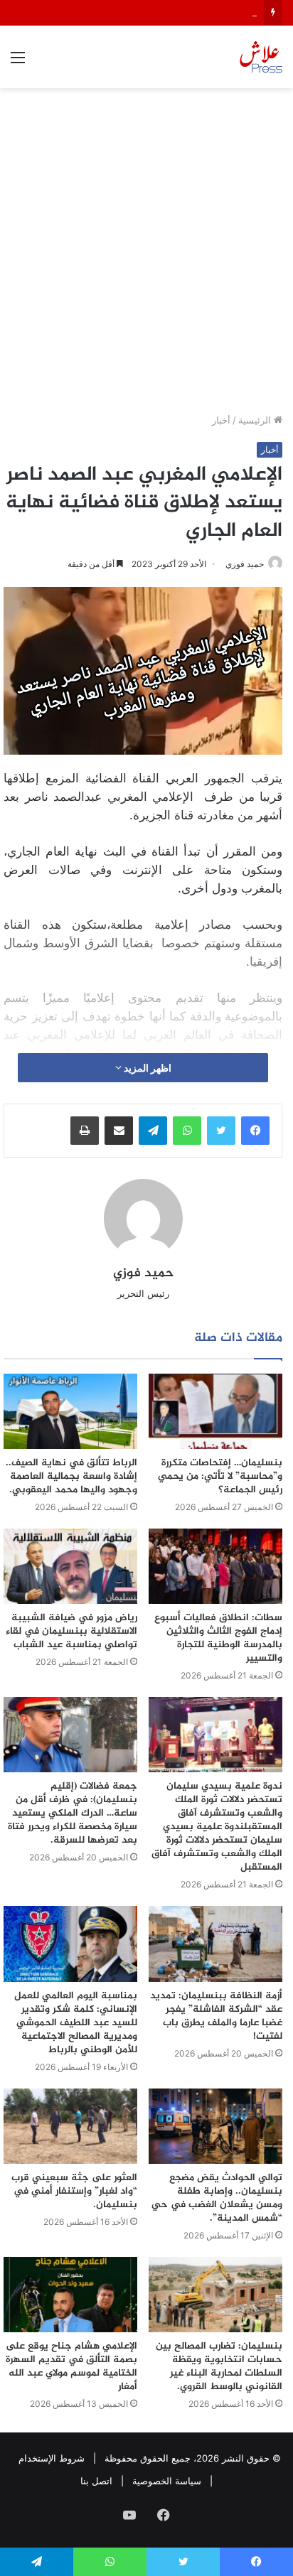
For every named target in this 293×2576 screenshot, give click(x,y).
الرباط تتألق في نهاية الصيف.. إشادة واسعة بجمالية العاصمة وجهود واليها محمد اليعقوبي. (71, 1476)
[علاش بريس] (261, 57)
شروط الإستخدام (52, 2458)
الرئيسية (256, 420)
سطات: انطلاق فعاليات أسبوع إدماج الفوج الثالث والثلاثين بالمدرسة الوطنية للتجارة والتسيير (218, 1638)
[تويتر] (221, 1131)
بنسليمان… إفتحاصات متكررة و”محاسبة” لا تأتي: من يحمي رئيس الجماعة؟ (220, 1476)
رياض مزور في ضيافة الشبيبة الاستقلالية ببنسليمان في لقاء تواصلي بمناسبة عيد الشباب (71, 1631)
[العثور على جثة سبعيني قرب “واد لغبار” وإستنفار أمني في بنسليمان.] (70, 2126)
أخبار (221, 420)
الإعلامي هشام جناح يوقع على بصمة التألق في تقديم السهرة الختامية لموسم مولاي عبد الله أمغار (71, 2366)
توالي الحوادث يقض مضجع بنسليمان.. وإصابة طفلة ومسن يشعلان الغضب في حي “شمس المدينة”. (217, 2198)
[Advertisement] (146, 256)
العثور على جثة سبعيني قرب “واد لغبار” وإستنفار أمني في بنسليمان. (74, 2191)
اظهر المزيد (146, 1068)
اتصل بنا (96, 2481)
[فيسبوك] (255, 1131)
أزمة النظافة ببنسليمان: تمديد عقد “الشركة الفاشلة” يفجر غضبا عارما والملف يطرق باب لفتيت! (216, 2016)
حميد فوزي (245, 564)
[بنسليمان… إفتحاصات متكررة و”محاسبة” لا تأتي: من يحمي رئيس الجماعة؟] (215, 1411)
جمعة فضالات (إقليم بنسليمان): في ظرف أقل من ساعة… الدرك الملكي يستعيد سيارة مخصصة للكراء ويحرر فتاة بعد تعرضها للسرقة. (73, 1813)
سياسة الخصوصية (167, 2481)
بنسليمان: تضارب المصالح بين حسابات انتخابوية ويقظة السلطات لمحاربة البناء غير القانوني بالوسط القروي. (219, 2366)
